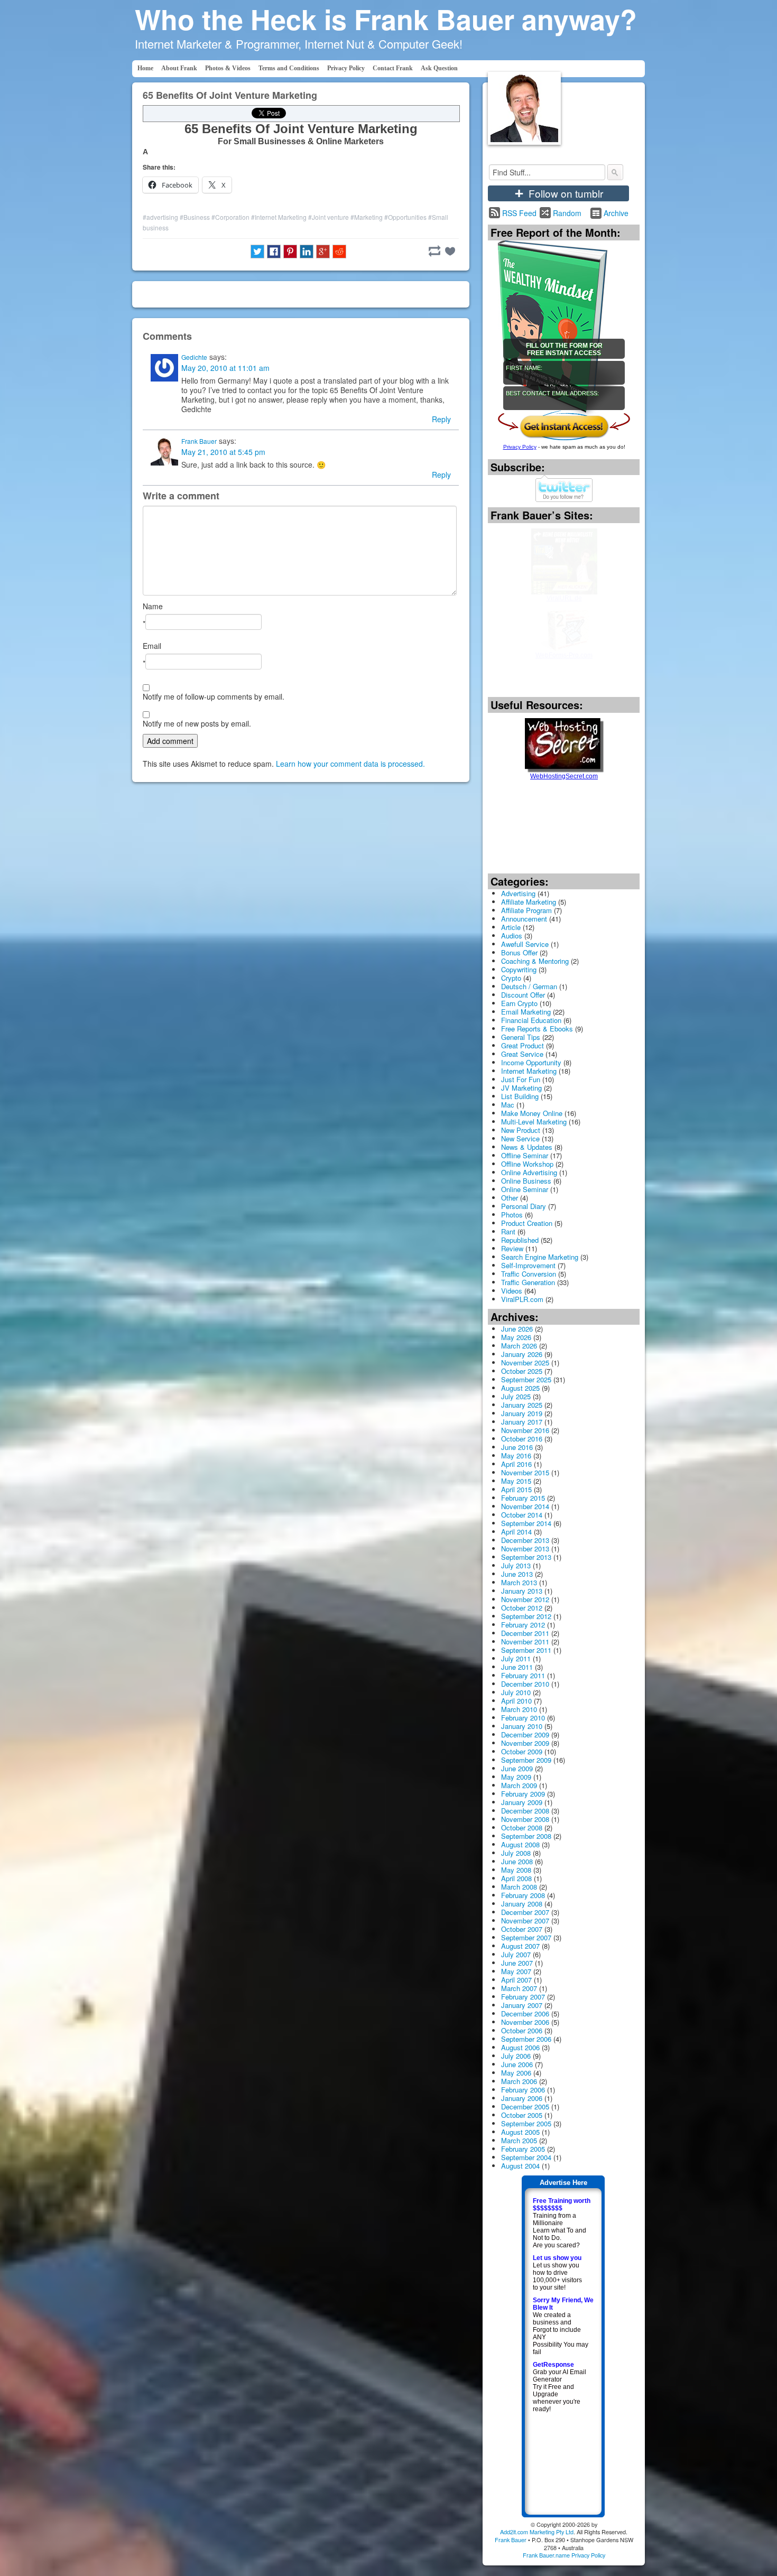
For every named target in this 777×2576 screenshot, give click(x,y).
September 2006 (526, 2039)
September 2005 (526, 2123)
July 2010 (516, 1692)
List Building (520, 1096)
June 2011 (517, 1667)
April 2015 (516, 1489)
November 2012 (525, 1599)
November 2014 (525, 1506)
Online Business (526, 1181)
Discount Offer (523, 995)
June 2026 (517, 1329)
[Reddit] (339, 252)
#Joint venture (329, 217)
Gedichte (194, 357)
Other (510, 1198)
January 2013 (522, 1591)
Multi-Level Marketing (534, 1122)
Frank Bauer (199, 441)
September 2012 (526, 1616)
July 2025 (516, 1396)
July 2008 (516, 1853)
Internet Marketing (529, 1071)
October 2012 (522, 1608)
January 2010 (522, 1726)
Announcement (524, 919)
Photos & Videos (228, 68)
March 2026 (519, 1346)
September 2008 (526, 1836)
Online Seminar (525, 1189)
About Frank (179, 68)
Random (567, 213)
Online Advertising (529, 1172)
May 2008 (516, 1870)
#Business (195, 217)
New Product (521, 1130)
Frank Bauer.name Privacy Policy (564, 2555)
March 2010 (519, 1709)
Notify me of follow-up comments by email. (214, 696)
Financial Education (531, 1020)
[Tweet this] (257, 252)
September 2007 (526, 1937)
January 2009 (522, 1802)
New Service (520, 1138)
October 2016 (522, 1439)
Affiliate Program (526, 910)
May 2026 (516, 1337)
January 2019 (522, 1413)
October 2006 (522, 2030)
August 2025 (520, 1388)
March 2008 (519, 1887)
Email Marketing (526, 1012)
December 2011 (525, 1633)
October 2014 (522, 1515)
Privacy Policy (346, 68)
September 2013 (526, 1557)
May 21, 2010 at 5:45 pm (223, 452)
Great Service (522, 1054)
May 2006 (516, 2073)
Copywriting (519, 969)
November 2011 (525, 1642)
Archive (616, 213)
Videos (512, 1291)
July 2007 (516, 1954)
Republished (520, 1240)
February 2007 (523, 1997)
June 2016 (517, 1447)
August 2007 (520, 1946)
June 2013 (517, 1574)
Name (153, 606)
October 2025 (522, 1371)
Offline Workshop (527, 1164)
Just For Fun (521, 1079)
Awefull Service (525, 944)
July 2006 (516, 2056)
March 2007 (519, 1988)
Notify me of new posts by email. (197, 723)
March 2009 (519, 1785)
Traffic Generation (528, 1282)
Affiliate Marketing (529, 902)
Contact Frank (393, 68)
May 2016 (516, 1456)
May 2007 (516, 1971)
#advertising (160, 217)
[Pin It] (290, 252)
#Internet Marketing (279, 217)
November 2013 (525, 1549)
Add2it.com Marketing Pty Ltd (537, 2532)
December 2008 (525, 1811)
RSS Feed (519, 213)
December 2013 (525, 1540)
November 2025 (525, 1363)
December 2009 (525, 1735)
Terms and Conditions (289, 68)
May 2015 (516, 1481)
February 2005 (523, 2149)
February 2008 (523, 1895)
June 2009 (517, 1768)
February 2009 (523, 1794)
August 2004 (520, 2166)
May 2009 (516, 1777)
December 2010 (525, 1684)
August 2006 (520, 2047)
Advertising (518, 893)
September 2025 (526, 1379)
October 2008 (522, 1828)
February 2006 (523, 2090)
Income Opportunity (531, 1062)
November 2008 (525, 1819)
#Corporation (230, 217)
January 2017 (522, 1422)
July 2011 (516, 1658)
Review (512, 1248)
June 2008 (517, 1861)
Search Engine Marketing (540, 1257)
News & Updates (527, 1147)
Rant (508, 1231)
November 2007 (525, 1921)
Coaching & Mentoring (535, 961)
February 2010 (523, 1718)
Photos (512, 1215)
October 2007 (522, 1929)
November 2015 (525, 1472)
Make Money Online (532, 1113)
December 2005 (525, 2107)
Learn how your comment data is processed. (350, 764)
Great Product (522, 1045)
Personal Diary (524, 1206)
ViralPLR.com (522, 1299)
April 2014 (516, 1532)
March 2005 (519, 2140)
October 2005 (522, 2115)
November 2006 (525, 2022)
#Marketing (367, 217)
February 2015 (523, 1498)
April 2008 (516, 1878)
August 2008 (520, 1844)
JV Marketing (521, 1088)
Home (145, 68)
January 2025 (522, 1405)
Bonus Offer (519, 952)
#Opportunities (405, 217)
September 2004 (526, 2157)
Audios (512, 936)
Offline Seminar (525, 1155)
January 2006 (522, 2098)
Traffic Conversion (529, 1274)
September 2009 (526, 1760)
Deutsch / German (529, 986)
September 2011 (526, 1650)
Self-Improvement (528, 1265)
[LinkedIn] (307, 252)
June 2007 (517, 1963)
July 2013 (516, 1565)
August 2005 (520, 2132)
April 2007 (516, 1980)
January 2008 (522, 1904)
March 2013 (519, 1582)
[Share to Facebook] (274, 252)
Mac (508, 1105)
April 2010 (516, 1701)
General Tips (521, 1037)
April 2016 (516, 1464)
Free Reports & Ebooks (537, 1029)
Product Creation (527, 1223)
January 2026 (522, 1354)
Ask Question (439, 68)
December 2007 (525, 1912)
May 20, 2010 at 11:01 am (225, 368)
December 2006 (525, 2014)
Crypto (511, 978)
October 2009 (522, 1751)
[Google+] (323, 252)
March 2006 (519, 2081)
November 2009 (525, 1743)
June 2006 (517, 2064)
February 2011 (523, 1675)
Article (511, 927)
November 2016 (525, 1430)
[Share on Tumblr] (434, 251)
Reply (441, 419)
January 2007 (522, 2005)
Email (152, 646)
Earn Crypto (519, 1003)
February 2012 (523, 1625)
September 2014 (526, 1523)
